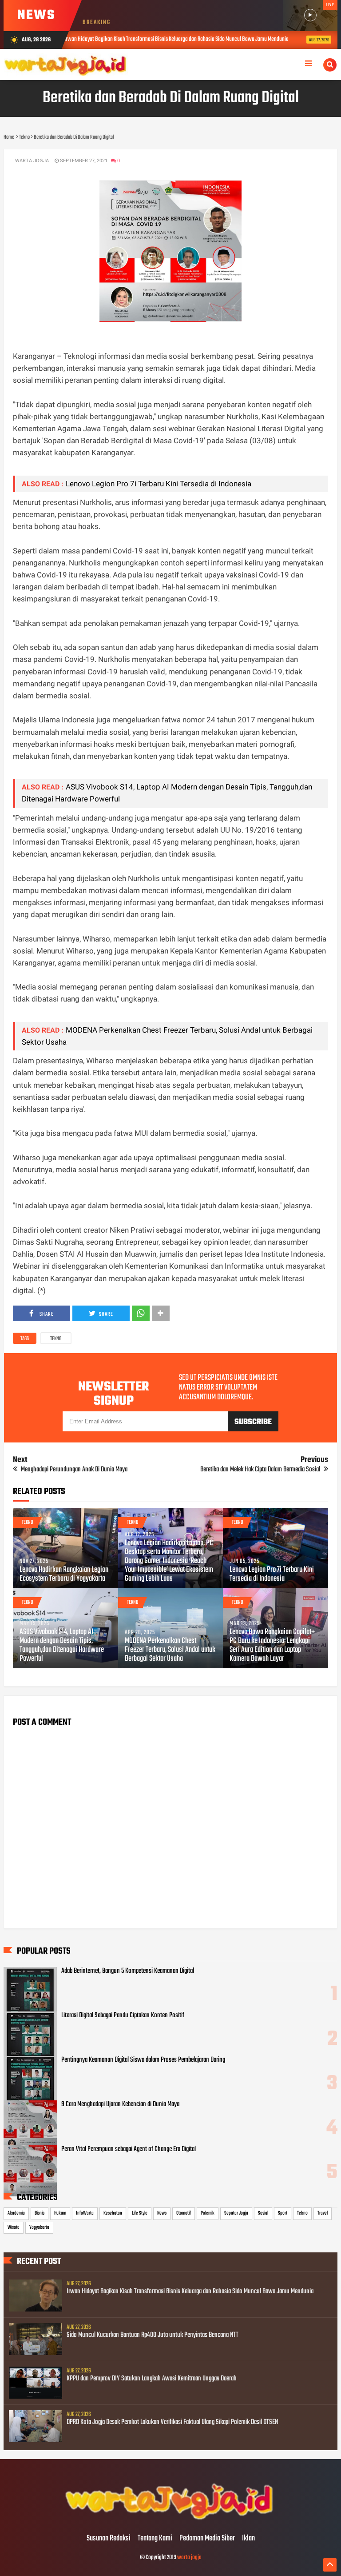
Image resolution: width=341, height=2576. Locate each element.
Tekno (56, 1339)
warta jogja (189, 2558)
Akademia (16, 2213)
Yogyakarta (39, 2227)
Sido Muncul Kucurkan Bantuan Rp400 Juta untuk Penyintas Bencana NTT (153, 2335)
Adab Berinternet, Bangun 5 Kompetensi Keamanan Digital (128, 1971)
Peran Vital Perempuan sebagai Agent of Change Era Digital (129, 2149)
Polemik (208, 2213)
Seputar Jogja (236, 2213)
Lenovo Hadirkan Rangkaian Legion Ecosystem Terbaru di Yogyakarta (64, 1574)
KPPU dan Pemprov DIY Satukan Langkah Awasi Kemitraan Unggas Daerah (152, 2379)
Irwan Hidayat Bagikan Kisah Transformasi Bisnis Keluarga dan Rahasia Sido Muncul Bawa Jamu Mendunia (190, 2292)
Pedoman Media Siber (207, 2539)
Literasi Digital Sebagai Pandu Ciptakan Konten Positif (123, 2015)
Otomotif (184, 2213)
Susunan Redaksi (109, 2539)
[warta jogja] (170, 2520)
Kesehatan (113, 2213)
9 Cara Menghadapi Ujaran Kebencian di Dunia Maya (120, 2104)
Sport (283, 2213)
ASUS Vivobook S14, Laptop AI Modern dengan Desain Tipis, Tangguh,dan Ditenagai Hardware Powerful (62, 1646)
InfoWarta (85, 2213)
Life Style (140, 2213)
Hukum (60, 2213)
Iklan (248, 2539)
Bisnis (40, 2213)
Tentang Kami (155, 2539)
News (162, 2213)
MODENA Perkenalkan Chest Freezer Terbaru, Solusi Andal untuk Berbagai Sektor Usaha (170, 1650)
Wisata (14, 2227)
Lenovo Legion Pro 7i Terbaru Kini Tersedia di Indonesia (159, 484)
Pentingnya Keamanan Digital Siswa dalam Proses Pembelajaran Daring (143, 2060)
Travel (323, 2213)
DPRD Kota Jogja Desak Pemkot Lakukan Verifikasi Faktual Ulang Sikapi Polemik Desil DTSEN (172, 2422)
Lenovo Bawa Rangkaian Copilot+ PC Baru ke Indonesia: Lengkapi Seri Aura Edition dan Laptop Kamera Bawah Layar (272, 1646)
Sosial (263, 2213)
